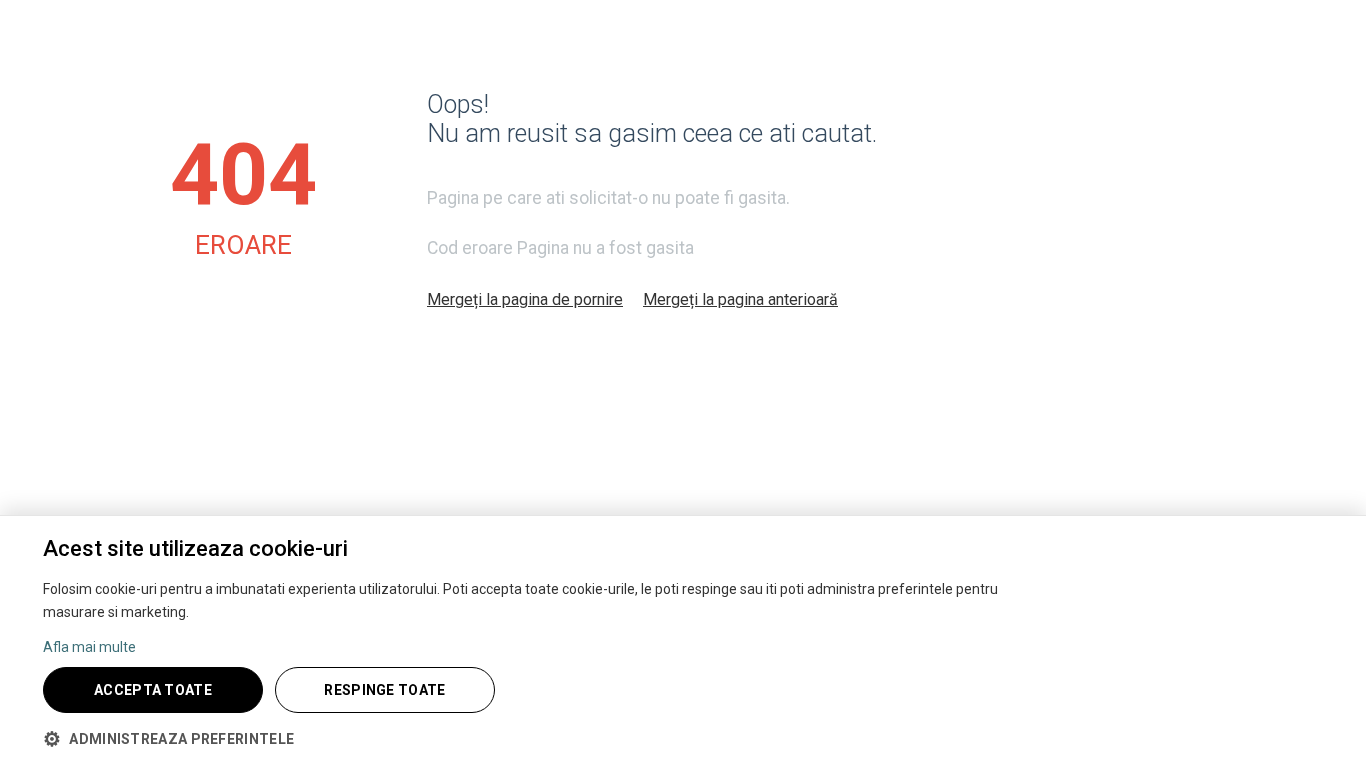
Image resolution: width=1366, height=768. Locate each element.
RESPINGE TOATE (384, 690)
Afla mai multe (89, 647)
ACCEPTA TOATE (153, 690)
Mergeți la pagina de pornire (525, 299)
